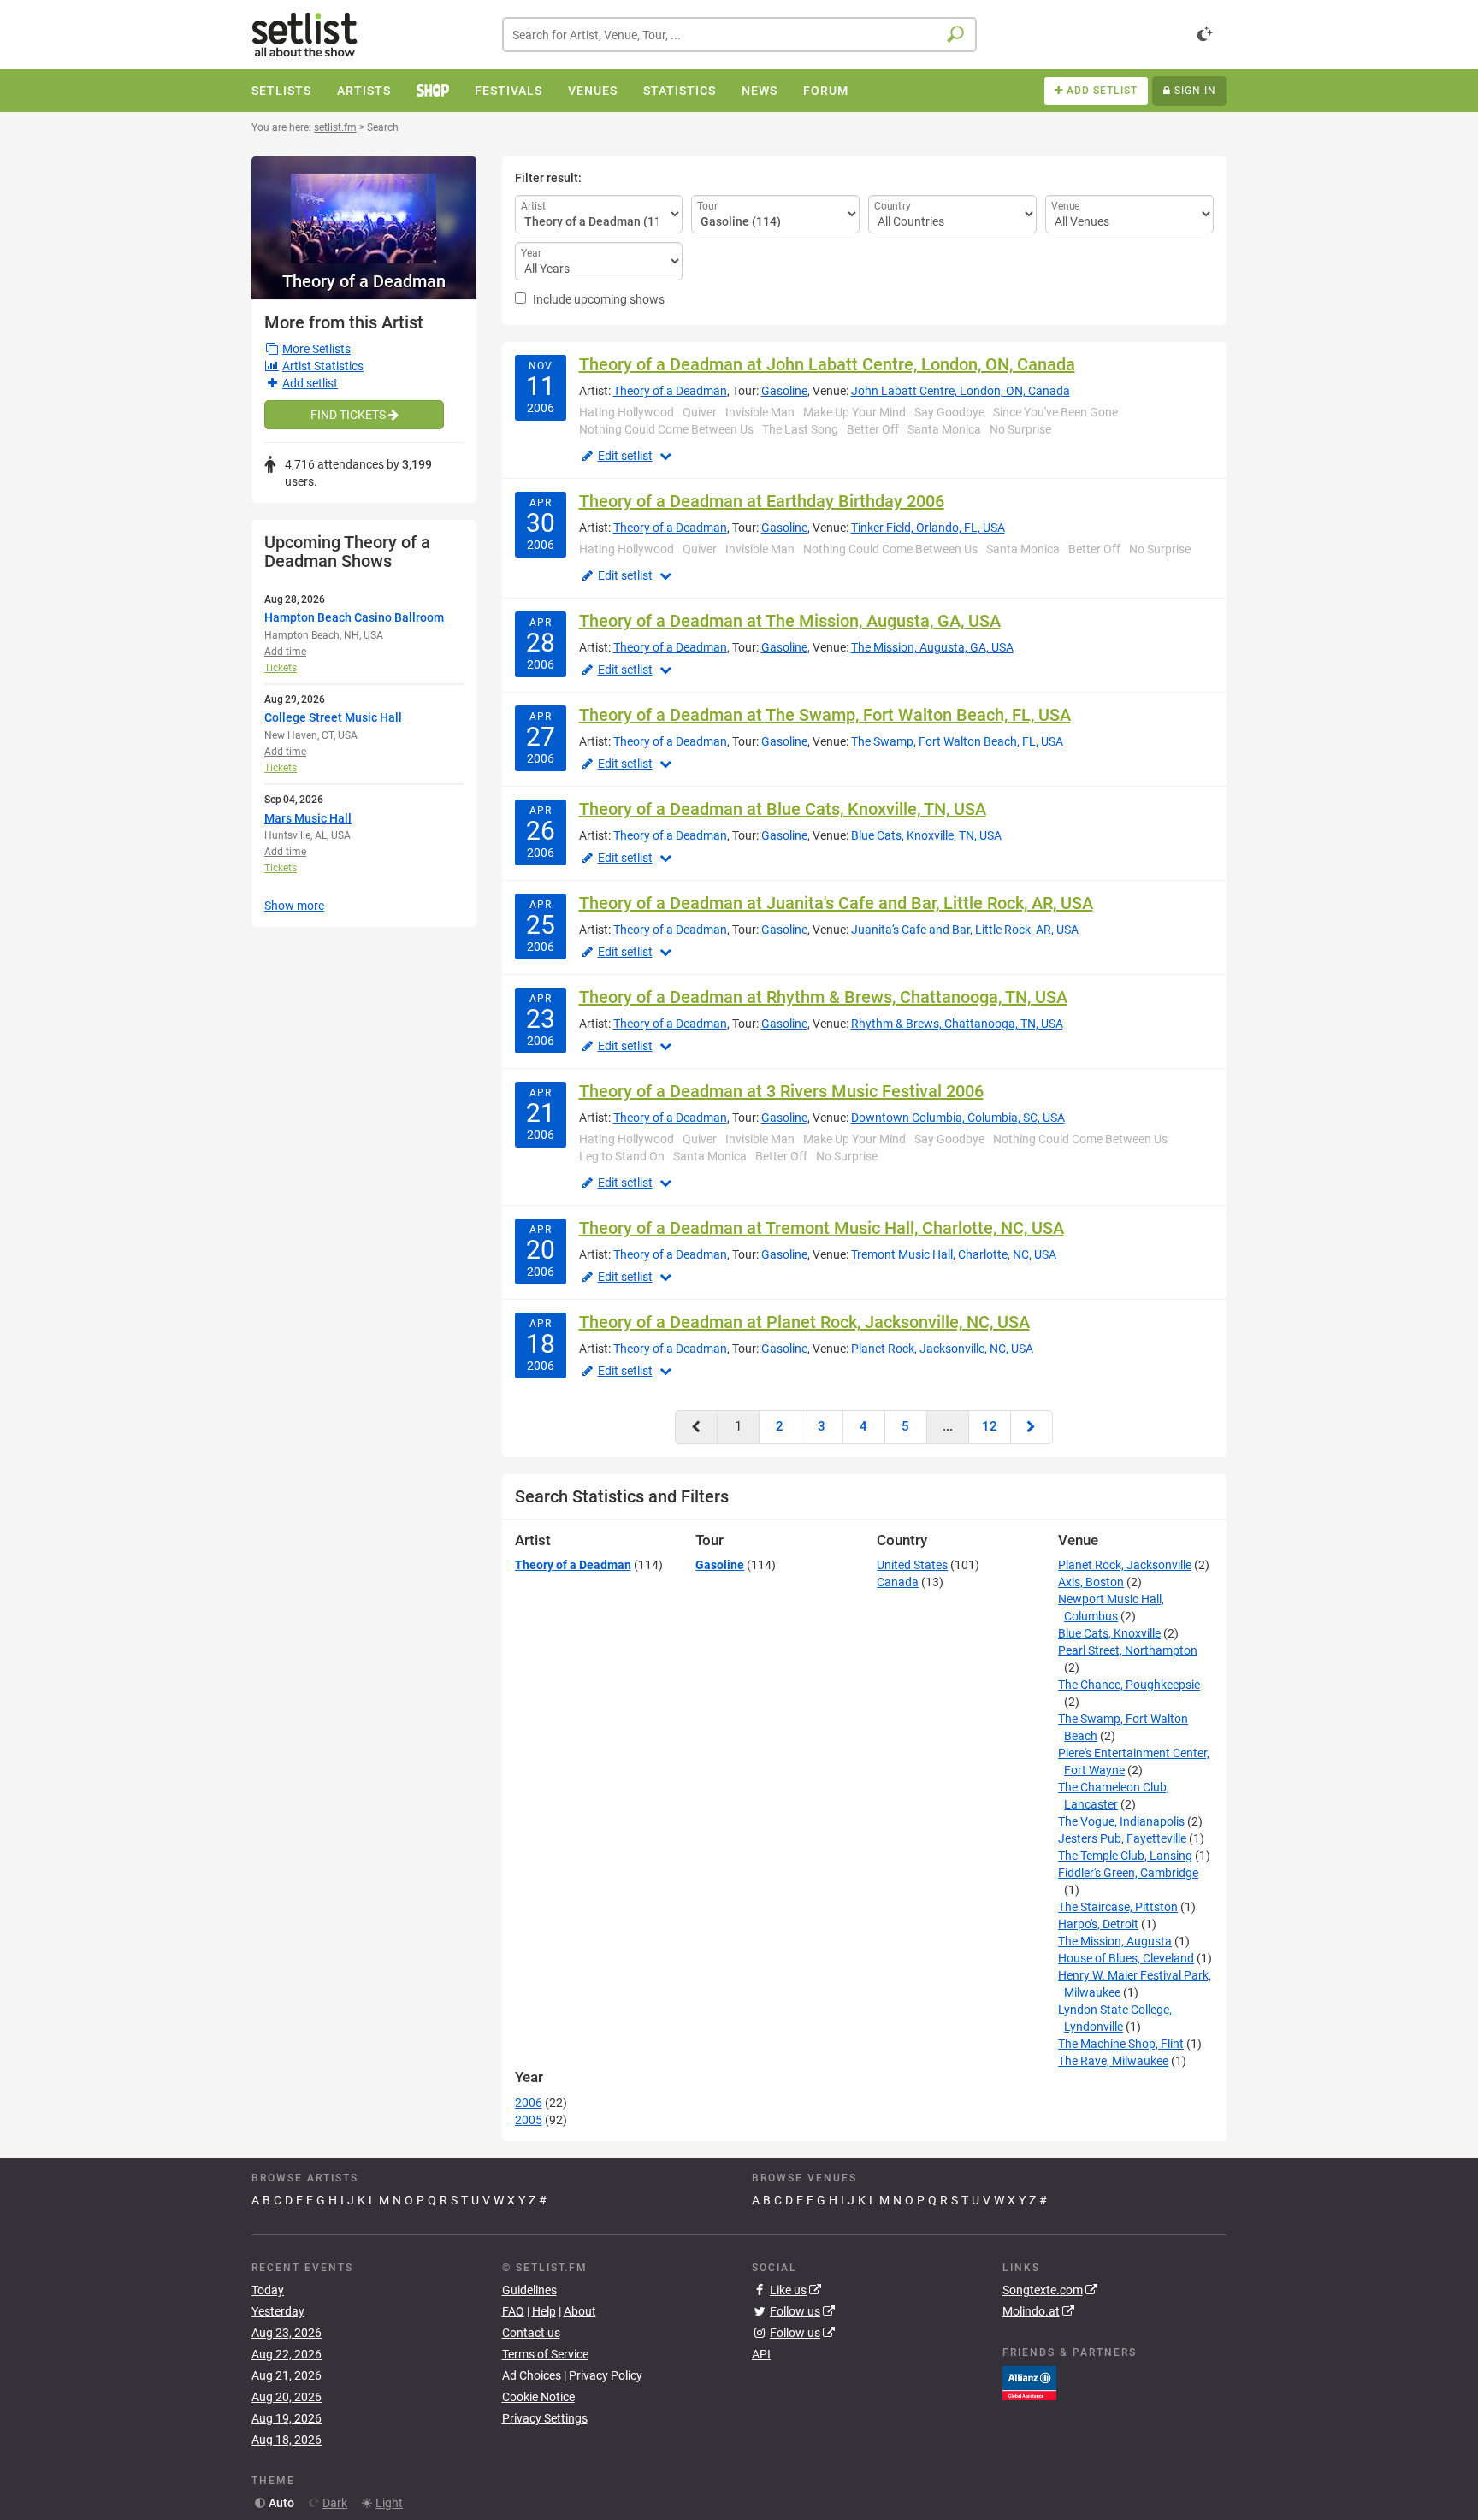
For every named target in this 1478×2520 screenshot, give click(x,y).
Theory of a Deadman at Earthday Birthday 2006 (762, 501)
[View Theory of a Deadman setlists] (364, 210)
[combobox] (739, 35)
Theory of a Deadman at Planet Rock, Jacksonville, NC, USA (804, 1322)
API (761, 2354)
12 (990, 1426)
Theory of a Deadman (364, 281)
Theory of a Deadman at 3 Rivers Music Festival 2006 (781, 1091)
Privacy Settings (545, 2418)
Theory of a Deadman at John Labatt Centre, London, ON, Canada (827, 364)
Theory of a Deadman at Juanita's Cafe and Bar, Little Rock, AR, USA (836, 903)
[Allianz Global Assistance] (1029, 2382)
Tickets (281, 668)
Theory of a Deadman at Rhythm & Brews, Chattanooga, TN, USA (823, 997)
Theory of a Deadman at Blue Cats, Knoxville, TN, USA (783, 809)
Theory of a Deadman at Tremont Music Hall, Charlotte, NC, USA (822, 1228)
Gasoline (784, 391)
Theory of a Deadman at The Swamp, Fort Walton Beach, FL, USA (825, 715)
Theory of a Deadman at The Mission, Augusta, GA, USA (790, 621)
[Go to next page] (1032, 1427)
